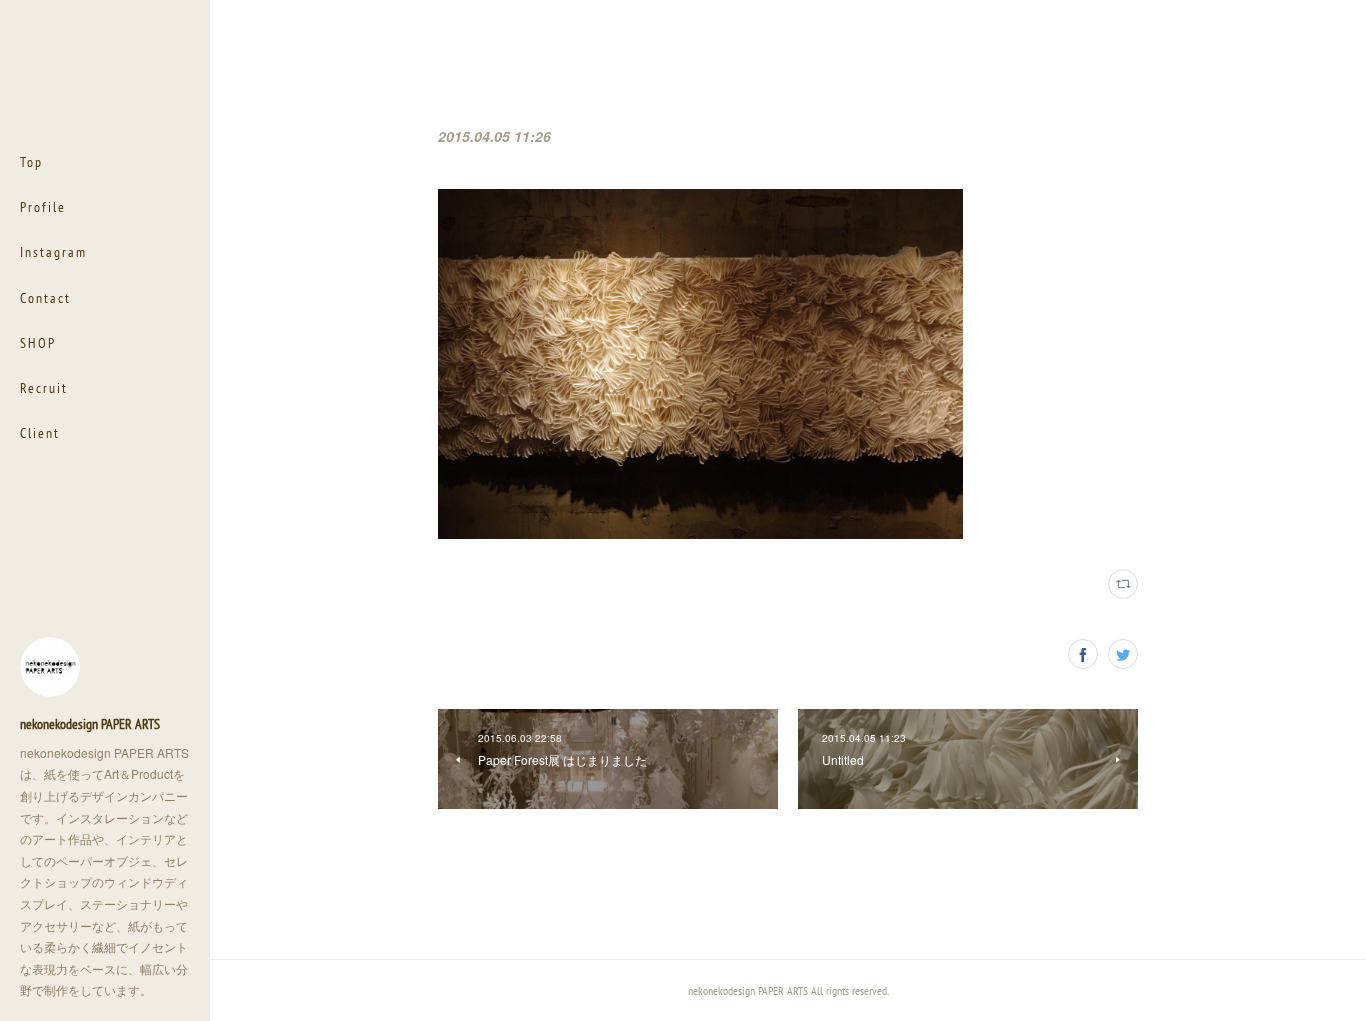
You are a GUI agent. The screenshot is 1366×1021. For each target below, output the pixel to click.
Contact (45, 298)
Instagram (53, 252)
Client (40, 433)
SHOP (38, 343)
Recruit (44, 388)
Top (31, 162)
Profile (43, 207)
